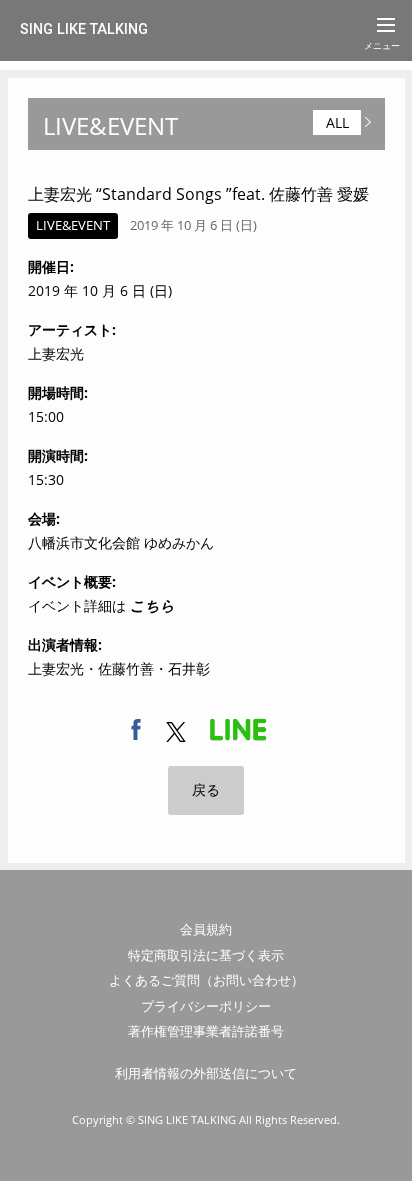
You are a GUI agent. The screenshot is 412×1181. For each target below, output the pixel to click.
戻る (206, 789)
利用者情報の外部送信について (206, 1073)
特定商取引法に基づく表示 (206, 955)
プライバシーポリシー (206, 1006)
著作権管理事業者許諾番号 (206, 1031)
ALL (337, 122)
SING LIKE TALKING (84, 29)
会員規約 (206, 929)
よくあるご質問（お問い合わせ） (206, 980)
